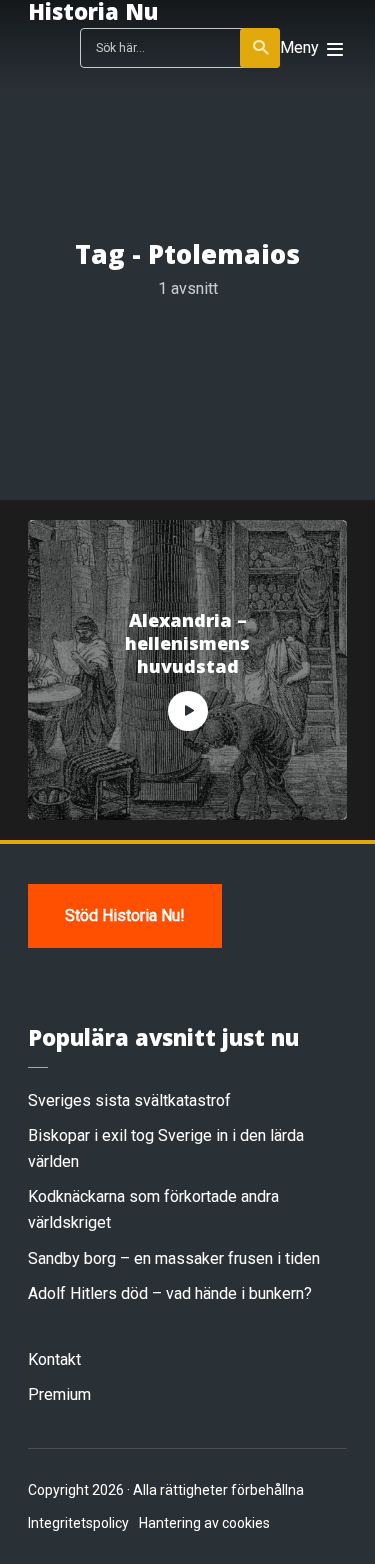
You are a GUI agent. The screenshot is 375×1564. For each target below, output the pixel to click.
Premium (59, 1394)
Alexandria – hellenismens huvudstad (187, 644)
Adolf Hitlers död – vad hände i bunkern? (170, 1293)
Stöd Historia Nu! (125, 915)
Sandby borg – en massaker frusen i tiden (174, 1258)
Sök (260, 48)
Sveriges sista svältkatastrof (129, 1100)
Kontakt (54, 1359)
